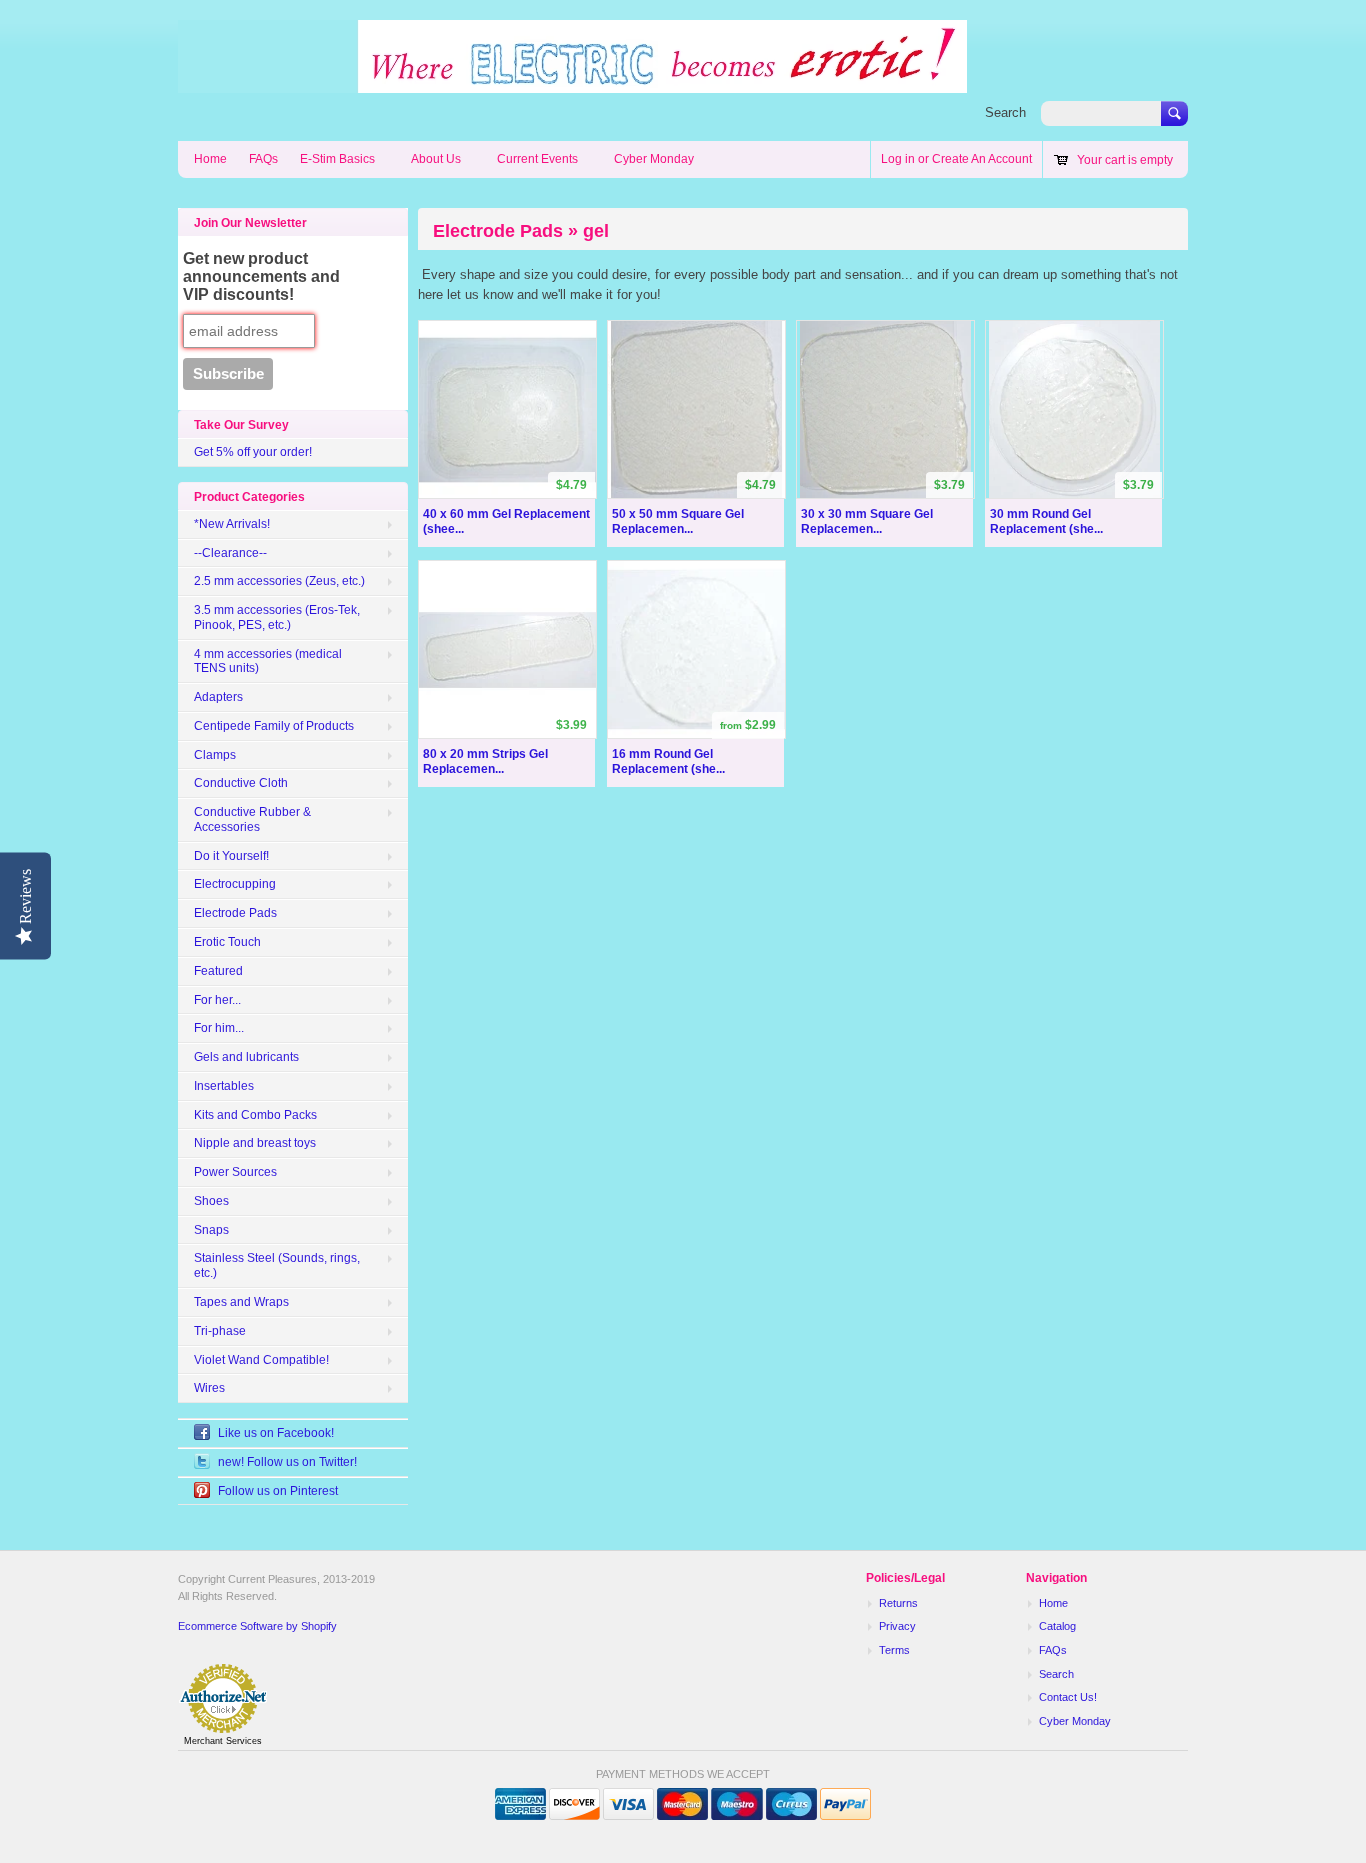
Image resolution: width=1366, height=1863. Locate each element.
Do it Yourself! (231, 856)
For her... (217, 1000)
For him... (219, 1028)
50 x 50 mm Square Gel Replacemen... (678, 521)
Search (1005, 112)
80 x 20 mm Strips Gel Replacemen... (485, 761)
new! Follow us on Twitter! (287, 1462)
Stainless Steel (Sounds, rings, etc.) (277, 1265)
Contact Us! (1068, 1697)
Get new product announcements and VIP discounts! (261, 276)
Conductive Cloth (241, 783)
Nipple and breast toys (255, 1143)
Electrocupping (235, 884)
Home (210, 159)
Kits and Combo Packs (255, 1115)
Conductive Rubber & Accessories (252, 819)
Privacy (897, 1626)
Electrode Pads (235, 913)
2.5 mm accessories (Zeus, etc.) (279, 581)
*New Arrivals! (232, 524)
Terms (894, 1650)
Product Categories (249, 497)
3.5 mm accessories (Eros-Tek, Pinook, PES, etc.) (277, 617)
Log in (898, 159)
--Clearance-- (230, 553)
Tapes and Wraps (241, 1302)
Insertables (224, 1086)
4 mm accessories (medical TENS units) (268, 661)
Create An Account (982, 159)
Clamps (215, 755)
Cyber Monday (654, 159)
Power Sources (235, 1172)
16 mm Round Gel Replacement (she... (668, 761)
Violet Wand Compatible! (261, 1360)
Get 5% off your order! (253, 452)
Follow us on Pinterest (278, 1491)
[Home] (572, 83)
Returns (898, 1603)
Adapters (218, 697)
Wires (209, 1388)
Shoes (211, 1201)
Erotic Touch (227, 942)
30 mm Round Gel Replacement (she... (1046, 521)
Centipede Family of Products (274, 726)
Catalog (1057, 1626)
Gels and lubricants (246, 1057)
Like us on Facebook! (276, 1433)
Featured (218, 971)
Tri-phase (220, 1331)
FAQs (263, 159)
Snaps (211, 1230)
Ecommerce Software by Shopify (257, 1626)
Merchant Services (223, 1741)
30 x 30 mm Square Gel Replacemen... (867, 521)
